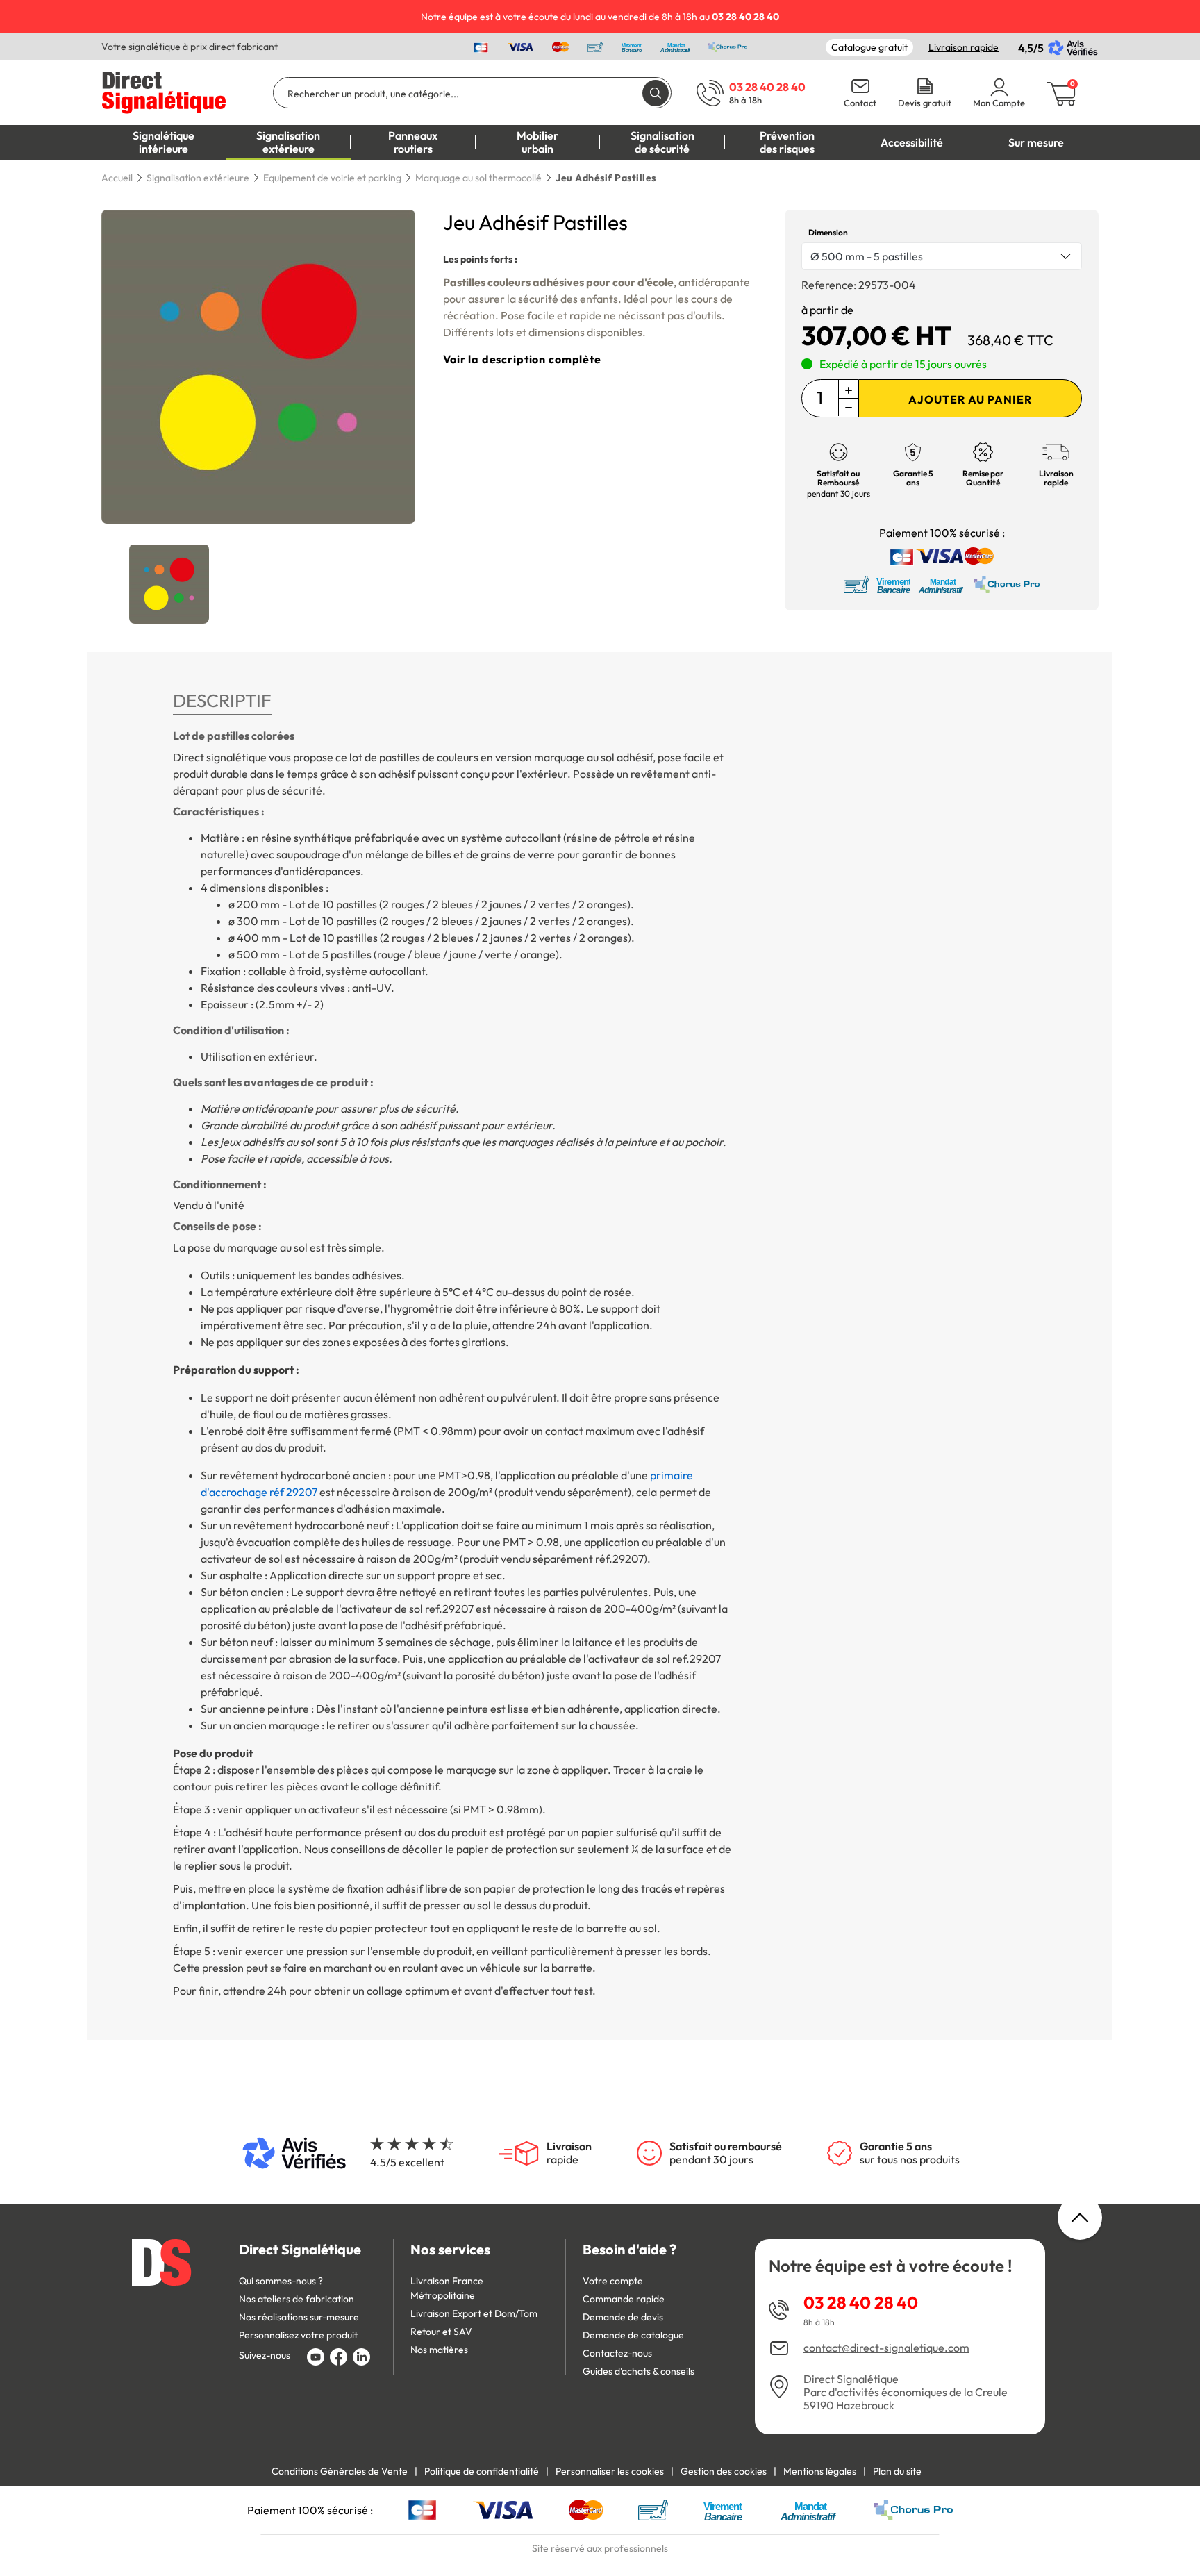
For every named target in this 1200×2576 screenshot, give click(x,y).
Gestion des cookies (724, 2471)
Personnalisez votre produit (298, 2335)
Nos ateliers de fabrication (297, 2299)
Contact (860, 103)
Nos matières (439, 2350)
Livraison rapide (964, 47)
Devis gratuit (925, 103)
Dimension (828, 232)
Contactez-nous (617, 2353)
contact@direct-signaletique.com (886, 2348)
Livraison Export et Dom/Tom (474, 2313)
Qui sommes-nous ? (281, 2281)
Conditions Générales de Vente (340, 2471)
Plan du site (897, 2471)
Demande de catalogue (633, 2335)
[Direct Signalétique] (164, 91)
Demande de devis (623, 2317)
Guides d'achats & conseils (639, 2371)
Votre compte (613, 2281)
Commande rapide (624, 2299)
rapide (569, 2153)
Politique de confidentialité (482, 2471)
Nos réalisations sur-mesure (299, 2317)
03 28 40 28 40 (861, 2302)
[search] (656, 93)
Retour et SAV (441, 2332)
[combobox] (942, 256)
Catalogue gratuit (869, 47)
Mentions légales (820, 2471)
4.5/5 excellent (407, 2162)
